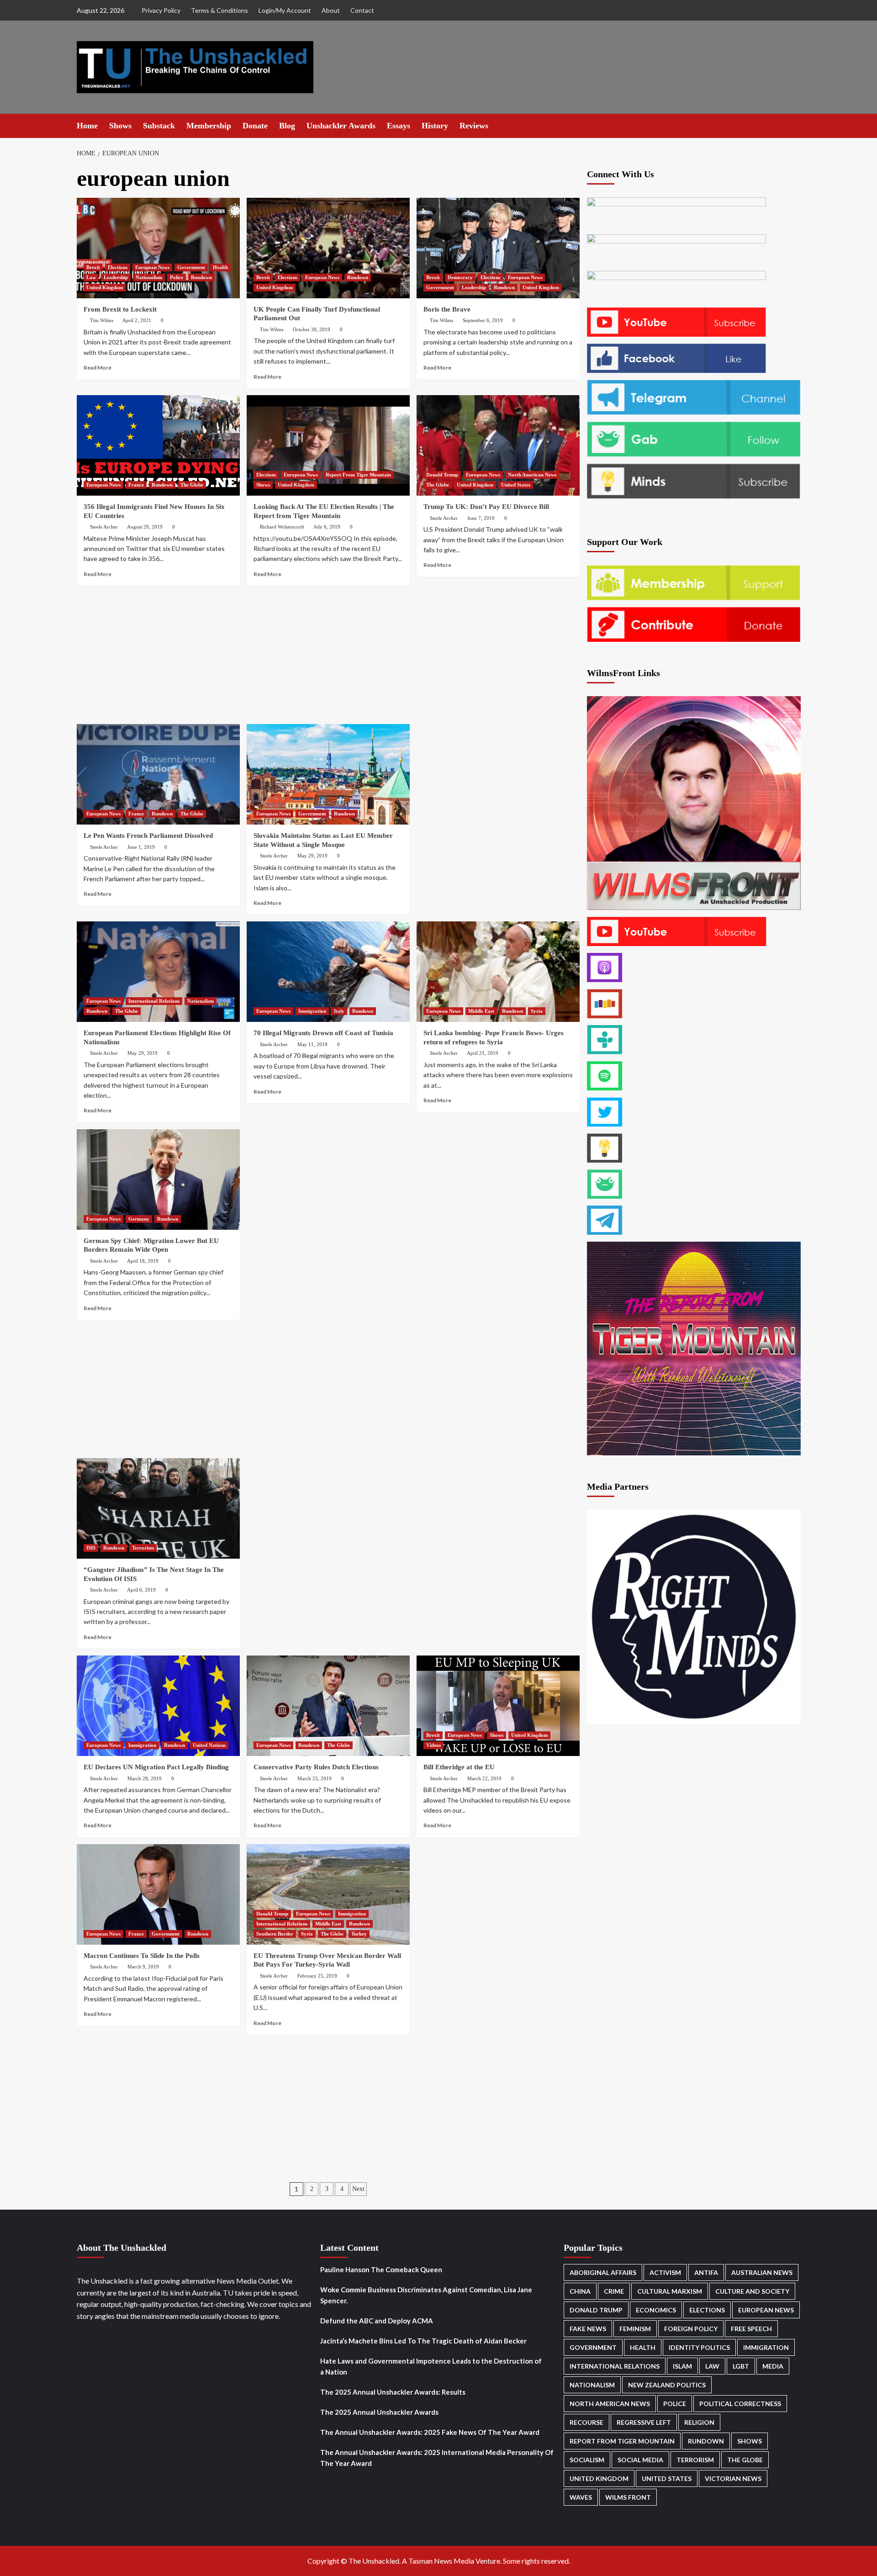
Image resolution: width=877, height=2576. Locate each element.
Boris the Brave (447, 309)
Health (220, 267)
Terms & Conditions (219, 10)
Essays (399, 126)
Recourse (586, 2422)
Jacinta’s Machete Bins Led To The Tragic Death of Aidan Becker (423, 2341)
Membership (209, 126)
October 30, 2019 (312, 329)
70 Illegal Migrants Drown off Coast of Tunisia (323, 1033)
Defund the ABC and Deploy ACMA (377, 2321)
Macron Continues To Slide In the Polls (142, 1956)
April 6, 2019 (141, 1590)
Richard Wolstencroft (282, 527)
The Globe (192, 485)
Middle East (481, 1011)
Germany (139, 1219)
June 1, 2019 (141, 847)
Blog (287, 126)
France (136, 485)
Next (358, 2189)
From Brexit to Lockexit (120, 309)
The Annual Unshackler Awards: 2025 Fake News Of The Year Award (430, 2432)
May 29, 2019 (312, 856)
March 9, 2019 (143, 1967)
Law (91, 277)
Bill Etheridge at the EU (459, 1767)
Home (87, 126)
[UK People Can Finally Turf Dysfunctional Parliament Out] (328, 248)
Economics (656, 2310)
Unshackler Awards (341, 126)
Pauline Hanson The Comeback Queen (381, 2269)
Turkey (359, 1934)
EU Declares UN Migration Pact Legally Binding (156, 1767)
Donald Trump (442, 475)
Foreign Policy (691, 2329)
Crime (614, 2291)
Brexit (93, 267)
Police (177, 277)
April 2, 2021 (137, 320)
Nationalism (149, 277)
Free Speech (751, 2329)
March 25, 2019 (314, 1778)
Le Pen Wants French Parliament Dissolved (148, 836)
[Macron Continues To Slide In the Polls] (158, 1894)
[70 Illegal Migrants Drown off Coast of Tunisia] (328, 972)
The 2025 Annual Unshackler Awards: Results (393, 2392)
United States (516, 485)
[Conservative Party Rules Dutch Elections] (328, 1706)
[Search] (795, 125)
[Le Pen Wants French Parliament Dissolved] (158, 774)
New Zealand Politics (667, 2385)
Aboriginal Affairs (603, 2272)
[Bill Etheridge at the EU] (498, 1706)
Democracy (460, 277)
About (331, 10)
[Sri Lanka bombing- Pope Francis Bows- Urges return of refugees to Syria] (498, 972)
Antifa (706, 2272)
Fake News (588, 2329)
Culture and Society (752, 2291)
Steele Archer (104, 527)
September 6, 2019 (483, 320)
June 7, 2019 (481, 518)
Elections (118, 267)
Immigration (312, 1011)
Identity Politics (699, 2347)
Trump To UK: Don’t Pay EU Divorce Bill (486, 507)
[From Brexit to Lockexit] (158, 248)
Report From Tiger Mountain (358, 475)
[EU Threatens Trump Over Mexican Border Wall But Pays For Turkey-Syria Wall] (328, 1894)
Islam (682, 2366)
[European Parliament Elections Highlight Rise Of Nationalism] (158, 972)
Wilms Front (628, 2497)
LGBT (741, 2366)
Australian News (762, 2272)
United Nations (209, 1745)
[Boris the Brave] (498, 248)
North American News (532, 475)
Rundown (201, 277)
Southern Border (275, 1934)
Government (191, 267)
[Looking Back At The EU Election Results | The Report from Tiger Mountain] (328, 445)
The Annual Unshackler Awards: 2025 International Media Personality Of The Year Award (437, 2458)
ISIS (91, 1548)
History (435, 126)
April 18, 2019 (143, 1261)
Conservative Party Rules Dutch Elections (316, 1767)
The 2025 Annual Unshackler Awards (379, 2412)
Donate (255, 126)
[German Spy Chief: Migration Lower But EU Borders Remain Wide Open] (158, 1180)
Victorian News (733, 2478)
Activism (665, 2272)
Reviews (474, 126)
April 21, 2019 (483, 1053)
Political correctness (740, 2404)
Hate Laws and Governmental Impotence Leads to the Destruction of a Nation (431, 2366)
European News (152, 267)
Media (773, 2366)
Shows (120, 126)
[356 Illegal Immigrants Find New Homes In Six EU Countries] (158, 445)
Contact (362, 10)
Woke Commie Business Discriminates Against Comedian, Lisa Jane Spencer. (426, 2295)
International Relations (154, 1001)
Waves (581, 2497)
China (580, 2291)
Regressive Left (644, 2422)
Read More (98, 368)
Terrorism (143, 1548)
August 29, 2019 (145, 527)
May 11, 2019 (312, 1044)
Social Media (640, 2460)
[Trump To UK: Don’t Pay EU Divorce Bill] (498, 445)
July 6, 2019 (327, 527)
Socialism (587, 2460)
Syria (537, 1011)
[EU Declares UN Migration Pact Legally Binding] (158, 1706)
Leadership (116, 277)
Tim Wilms (102, 320)
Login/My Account (285, 10)
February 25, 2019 (317, 1976)
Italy (339, 1011)
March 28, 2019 (145, 1778)
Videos (433, 1745)
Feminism (635, 2329)
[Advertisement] (328, 656)
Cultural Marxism (670, 2291)
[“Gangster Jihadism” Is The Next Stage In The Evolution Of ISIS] (158, 1508)
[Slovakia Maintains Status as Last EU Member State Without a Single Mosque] (328, 774)
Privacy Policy (161, 10)
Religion (699, 2422)
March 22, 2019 (484, 1778)
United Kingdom (105, 287)
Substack (159, 126)
